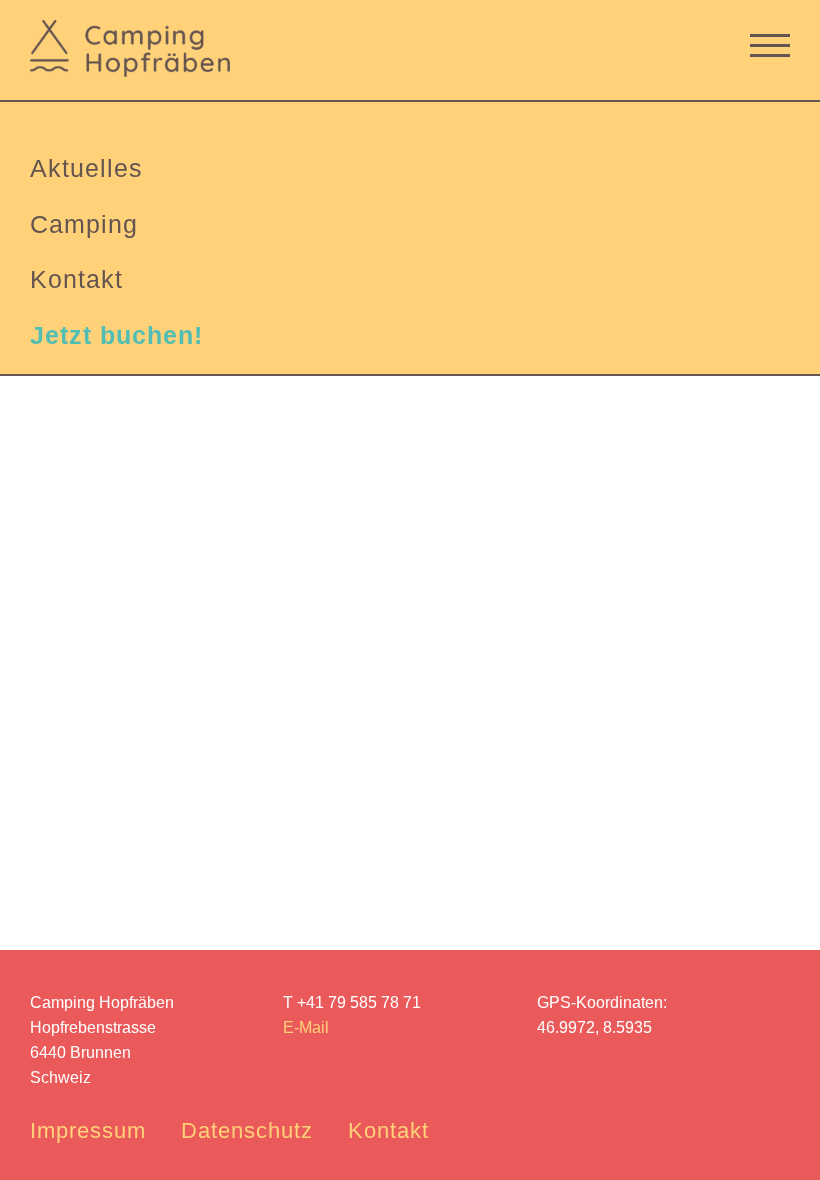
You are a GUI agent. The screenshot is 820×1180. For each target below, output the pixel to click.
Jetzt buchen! (116, 335)
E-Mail (306, 1027)
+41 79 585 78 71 (359, 1002)
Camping (84, 224)
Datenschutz (247, 1130)
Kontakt (76, 279)
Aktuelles (86, 168)
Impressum (88, 1130)
